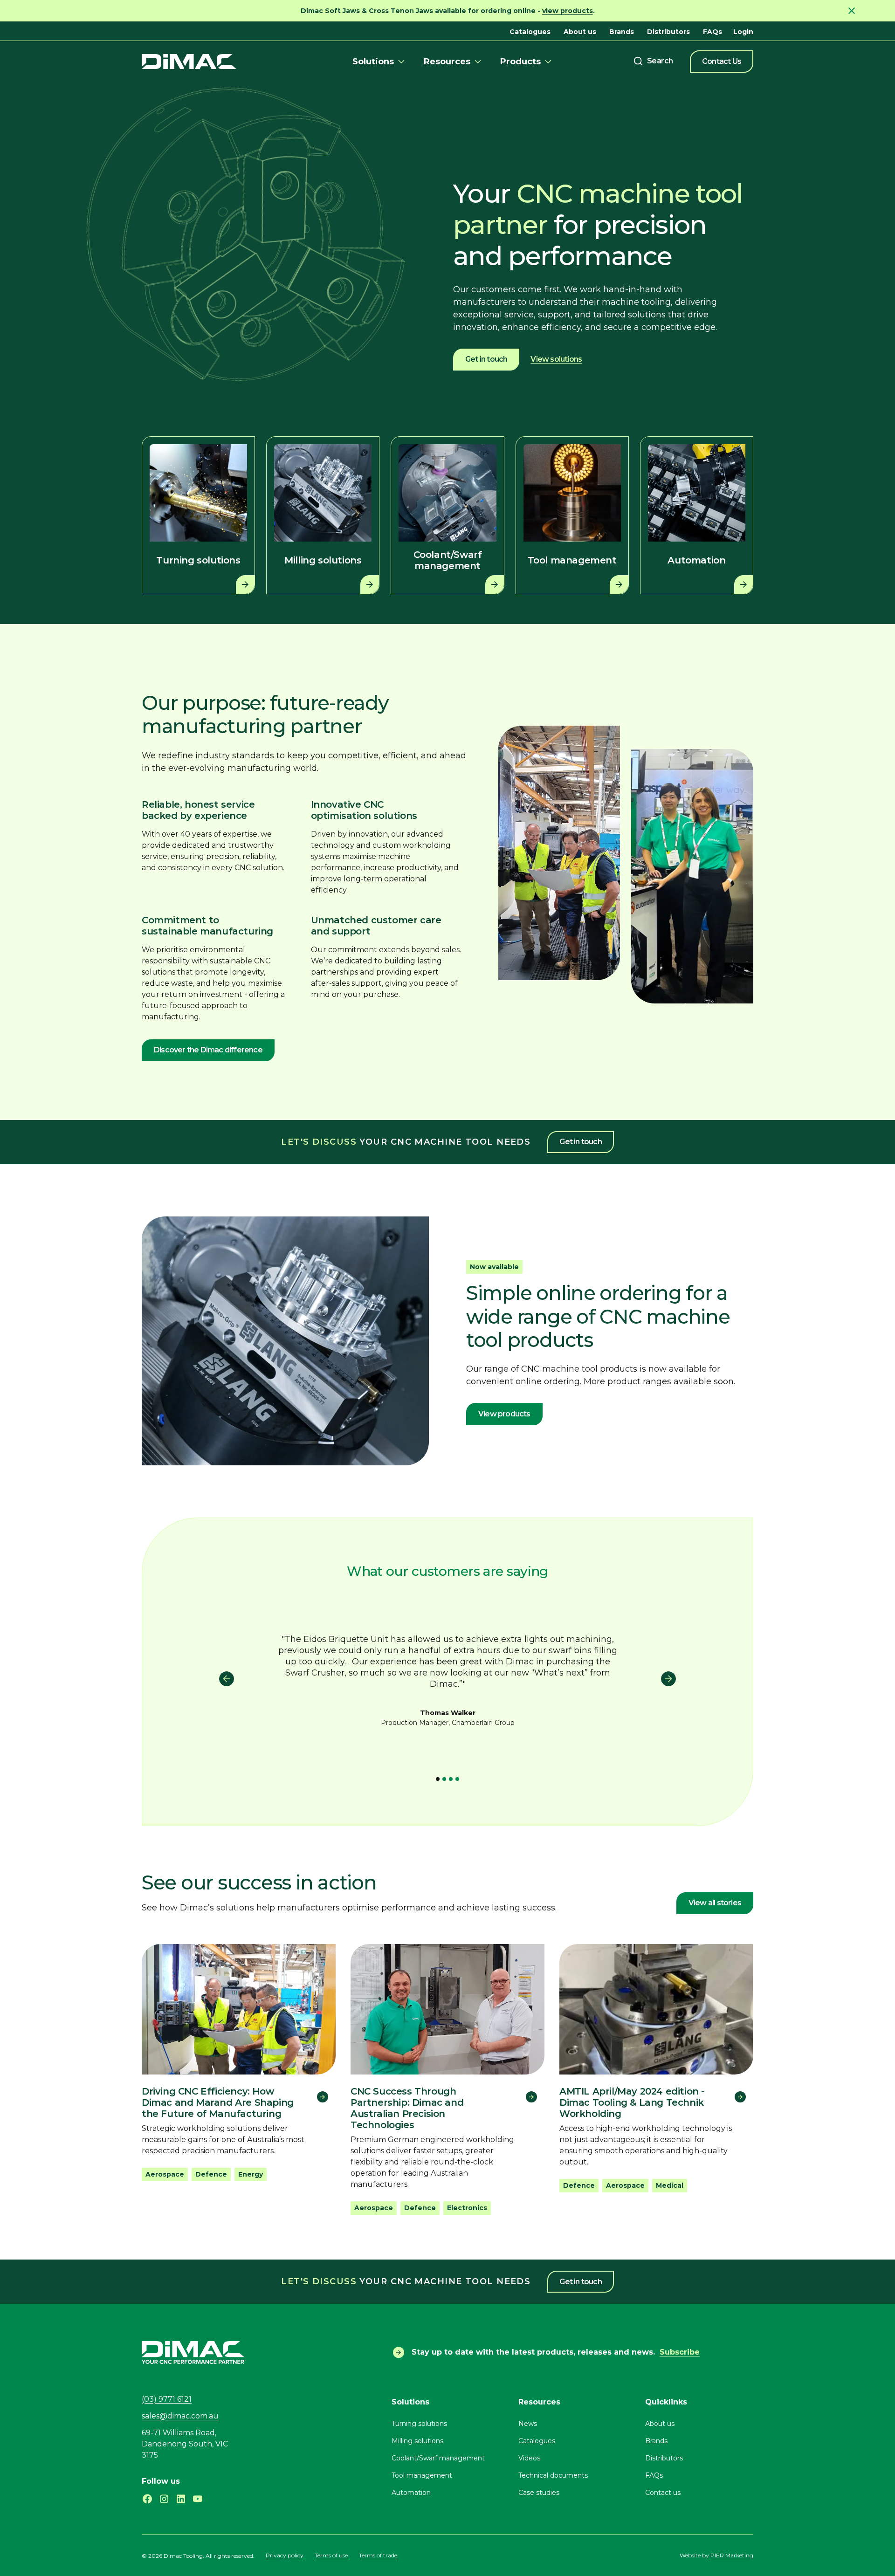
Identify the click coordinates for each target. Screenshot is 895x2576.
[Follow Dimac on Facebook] (147, 2499)
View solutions (556, 359)
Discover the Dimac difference (208, 1050)
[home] (189, 61)
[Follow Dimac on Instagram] (164, 2499)
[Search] (653, 61)
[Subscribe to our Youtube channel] (198, 2499)
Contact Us (722, 61)
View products (504, 1414)
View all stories (715, 1903)
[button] (380, 62)
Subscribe (680, 2352)
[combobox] (653, 61)
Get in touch (486, 359)
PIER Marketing (732, 2555)
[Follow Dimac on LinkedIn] (181, 2499)
